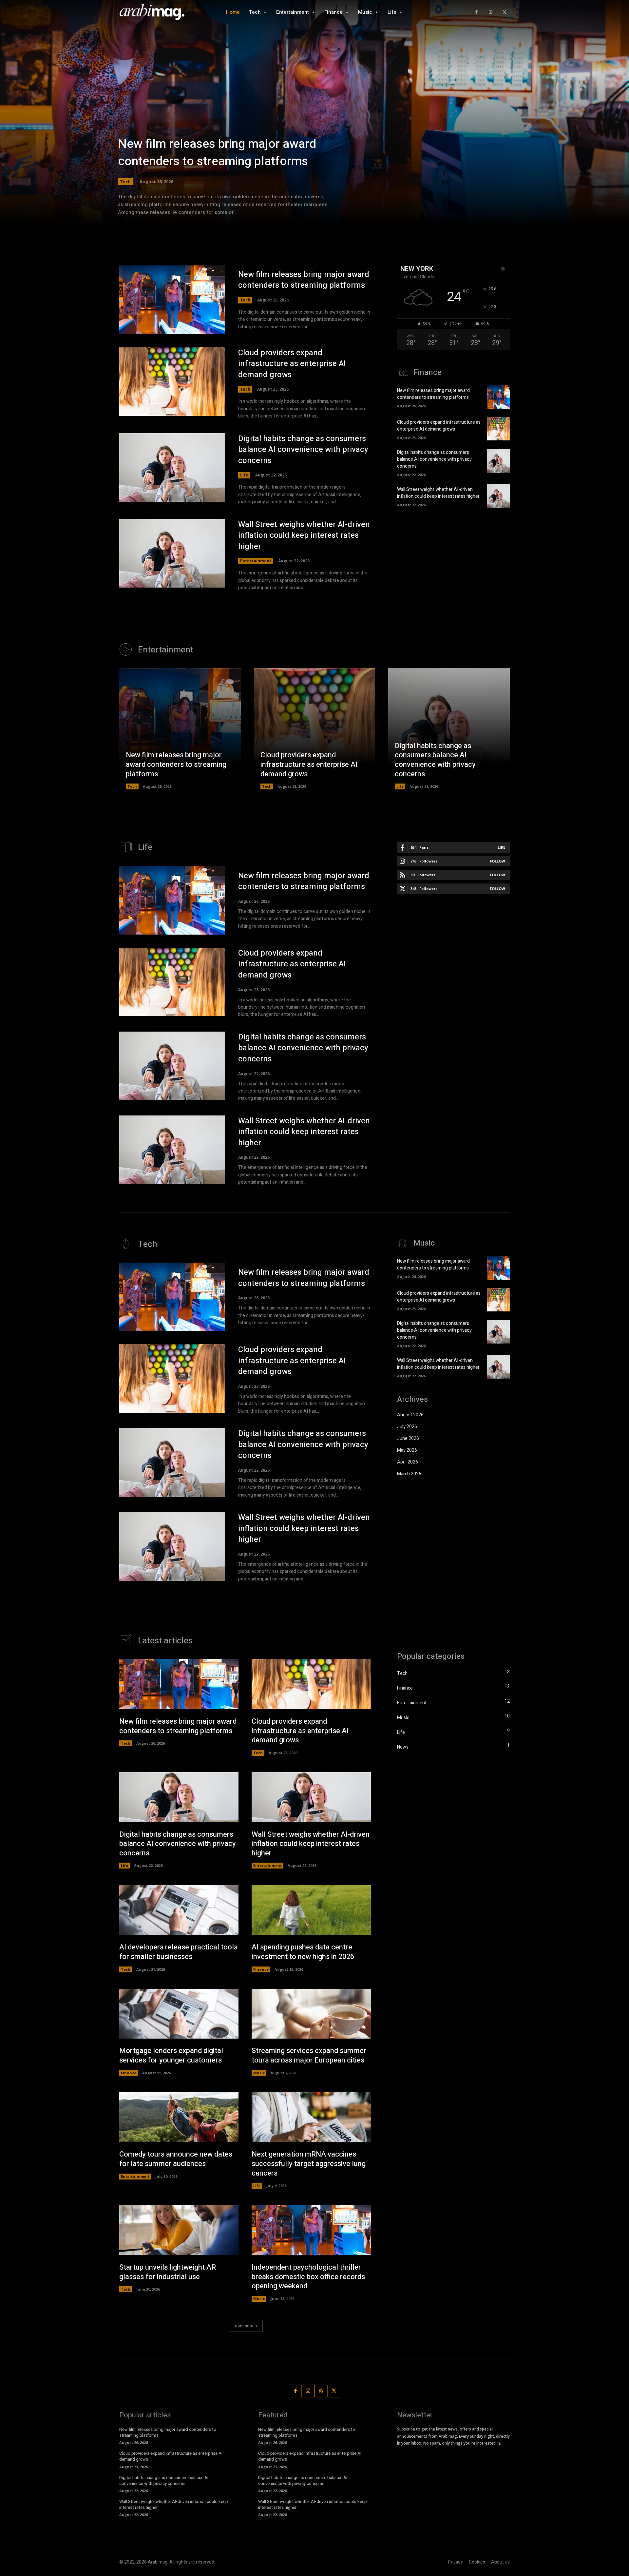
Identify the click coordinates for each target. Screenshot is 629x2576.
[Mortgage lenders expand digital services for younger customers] (179, 2014)
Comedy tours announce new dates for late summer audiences (176, 2159)
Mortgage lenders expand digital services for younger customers (171, 2055)
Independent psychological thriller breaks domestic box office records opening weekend (308, 2277)
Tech (125, 182)
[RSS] (321, 2391)
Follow (497, 861)
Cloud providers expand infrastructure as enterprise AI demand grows (292, 364)
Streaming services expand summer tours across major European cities (309, 2055)
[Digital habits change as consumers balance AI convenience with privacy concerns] (172, 468)
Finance (261, 1969)
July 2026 (407, 1427)
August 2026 (410, 1415)
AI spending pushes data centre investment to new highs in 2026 (303, 1952)
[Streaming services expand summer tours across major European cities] (311, 2014)
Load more (243, 2326)
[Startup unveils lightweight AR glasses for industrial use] (179, 2230)
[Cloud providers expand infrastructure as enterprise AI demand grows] (172, 382)
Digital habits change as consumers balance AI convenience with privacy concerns (303, 450)
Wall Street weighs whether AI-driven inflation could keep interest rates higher (304, 535)
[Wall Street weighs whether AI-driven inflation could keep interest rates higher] (172, 553)
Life (244, 475)
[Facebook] (477, 12)
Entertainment (256, 561)
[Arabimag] (156, 12)
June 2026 (408, 1438)
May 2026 (407, 1450)
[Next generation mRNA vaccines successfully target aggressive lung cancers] (311, 2117)
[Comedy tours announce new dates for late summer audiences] (179, 2117)
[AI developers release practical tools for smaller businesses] (179, 1910)
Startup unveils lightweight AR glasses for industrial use (168, 2272)
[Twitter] (504, 12)
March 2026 (409, 1474)
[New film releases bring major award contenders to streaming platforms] (314, 121)
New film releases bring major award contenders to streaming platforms (217, 153)
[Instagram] (491, 12)
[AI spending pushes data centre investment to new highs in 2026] (311, 1910)
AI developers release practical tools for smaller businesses (178, 1952)
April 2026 (408, 1462)
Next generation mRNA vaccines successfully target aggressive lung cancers (309, 2164)
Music (259, 2073)
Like (501, 847)
